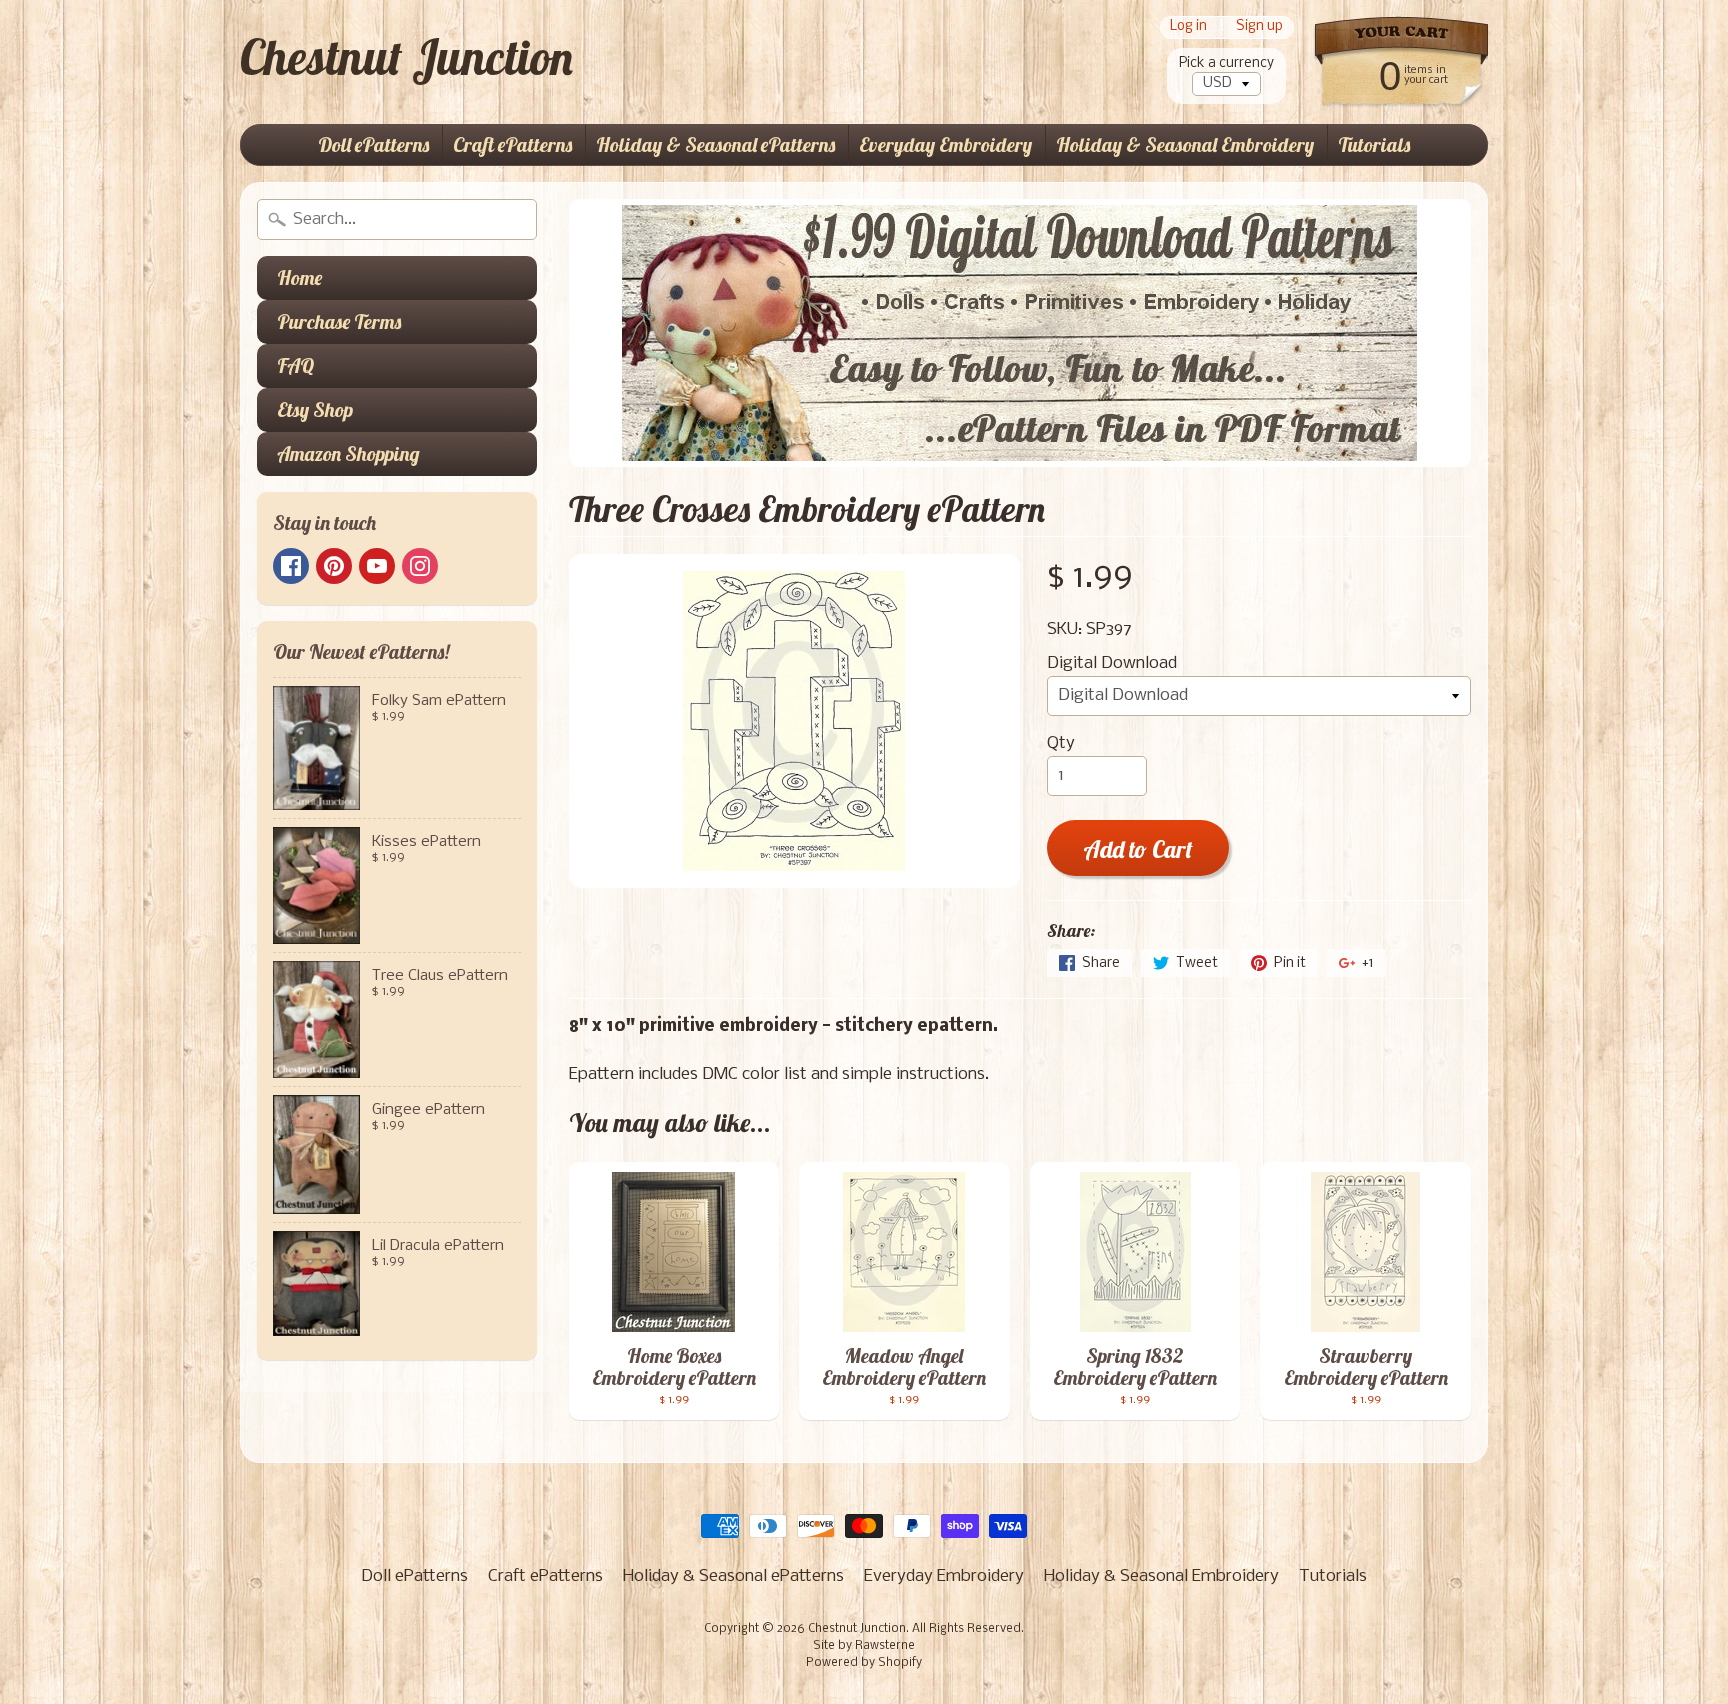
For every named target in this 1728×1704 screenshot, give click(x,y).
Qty (1061, 743)
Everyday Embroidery (945, 144)
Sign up (1259, 27)
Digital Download (1112, 663)
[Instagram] (420, 566)
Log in (1188, 27)
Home (299, 277)
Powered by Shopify (864, 1663)
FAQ (295, 365)
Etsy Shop (315, 409)
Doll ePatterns (373, 144)
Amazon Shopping (348, 453)
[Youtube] (377, 566)
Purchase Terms (339, 321)
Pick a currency (1226, 63)
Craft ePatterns (512, 144)
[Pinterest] (334, 566)
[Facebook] (291, 566)
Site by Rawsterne (864, 1646)
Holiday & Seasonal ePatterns (715, 144)
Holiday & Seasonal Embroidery (1185, 144)
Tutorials (1374, 144)
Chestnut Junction (406, 57)
